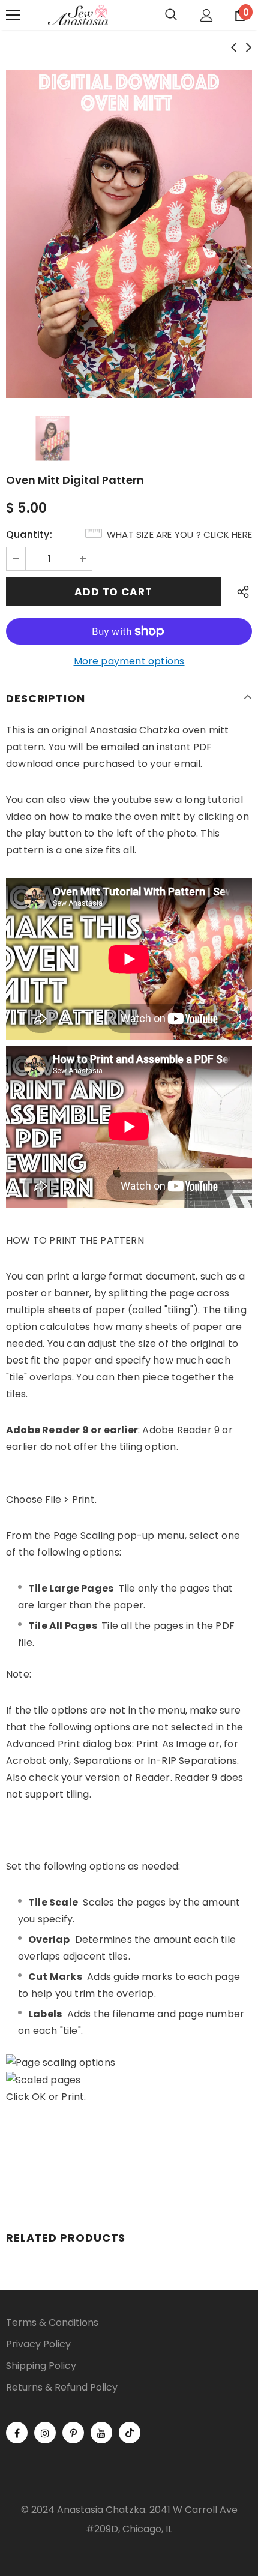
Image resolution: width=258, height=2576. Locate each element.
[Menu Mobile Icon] (13, 15)
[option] (129, 234)
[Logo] (78, 15)
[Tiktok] (130, 2433)
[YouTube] (101, 2433)
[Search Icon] (171, 15)
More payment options (129, 661)
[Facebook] (17, 2433)
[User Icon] (207, 15)
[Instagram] (45, 2433)
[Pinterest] (73, 2433)
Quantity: (29, 534)
